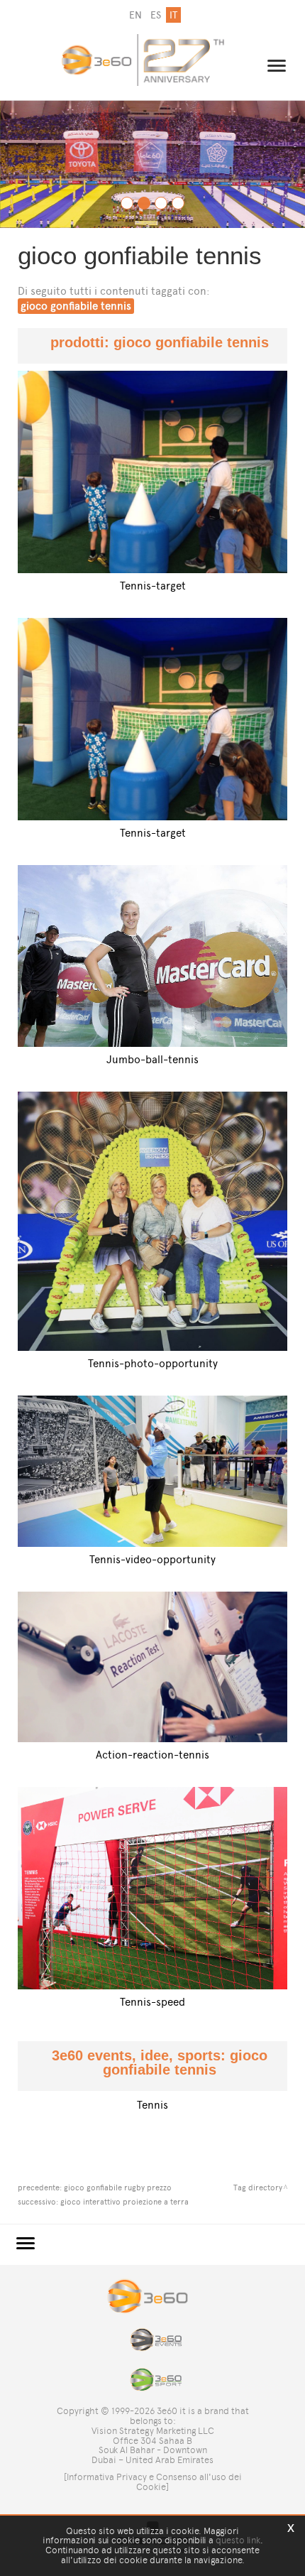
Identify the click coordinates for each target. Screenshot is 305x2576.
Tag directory (258, 2188)
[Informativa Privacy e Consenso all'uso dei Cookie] (153, 2482)
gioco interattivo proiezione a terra (124, 2202)
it (173, 15)
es (156, 15)
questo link (238, 2540)
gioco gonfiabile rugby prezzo (118, 2188)
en (135, 15)
